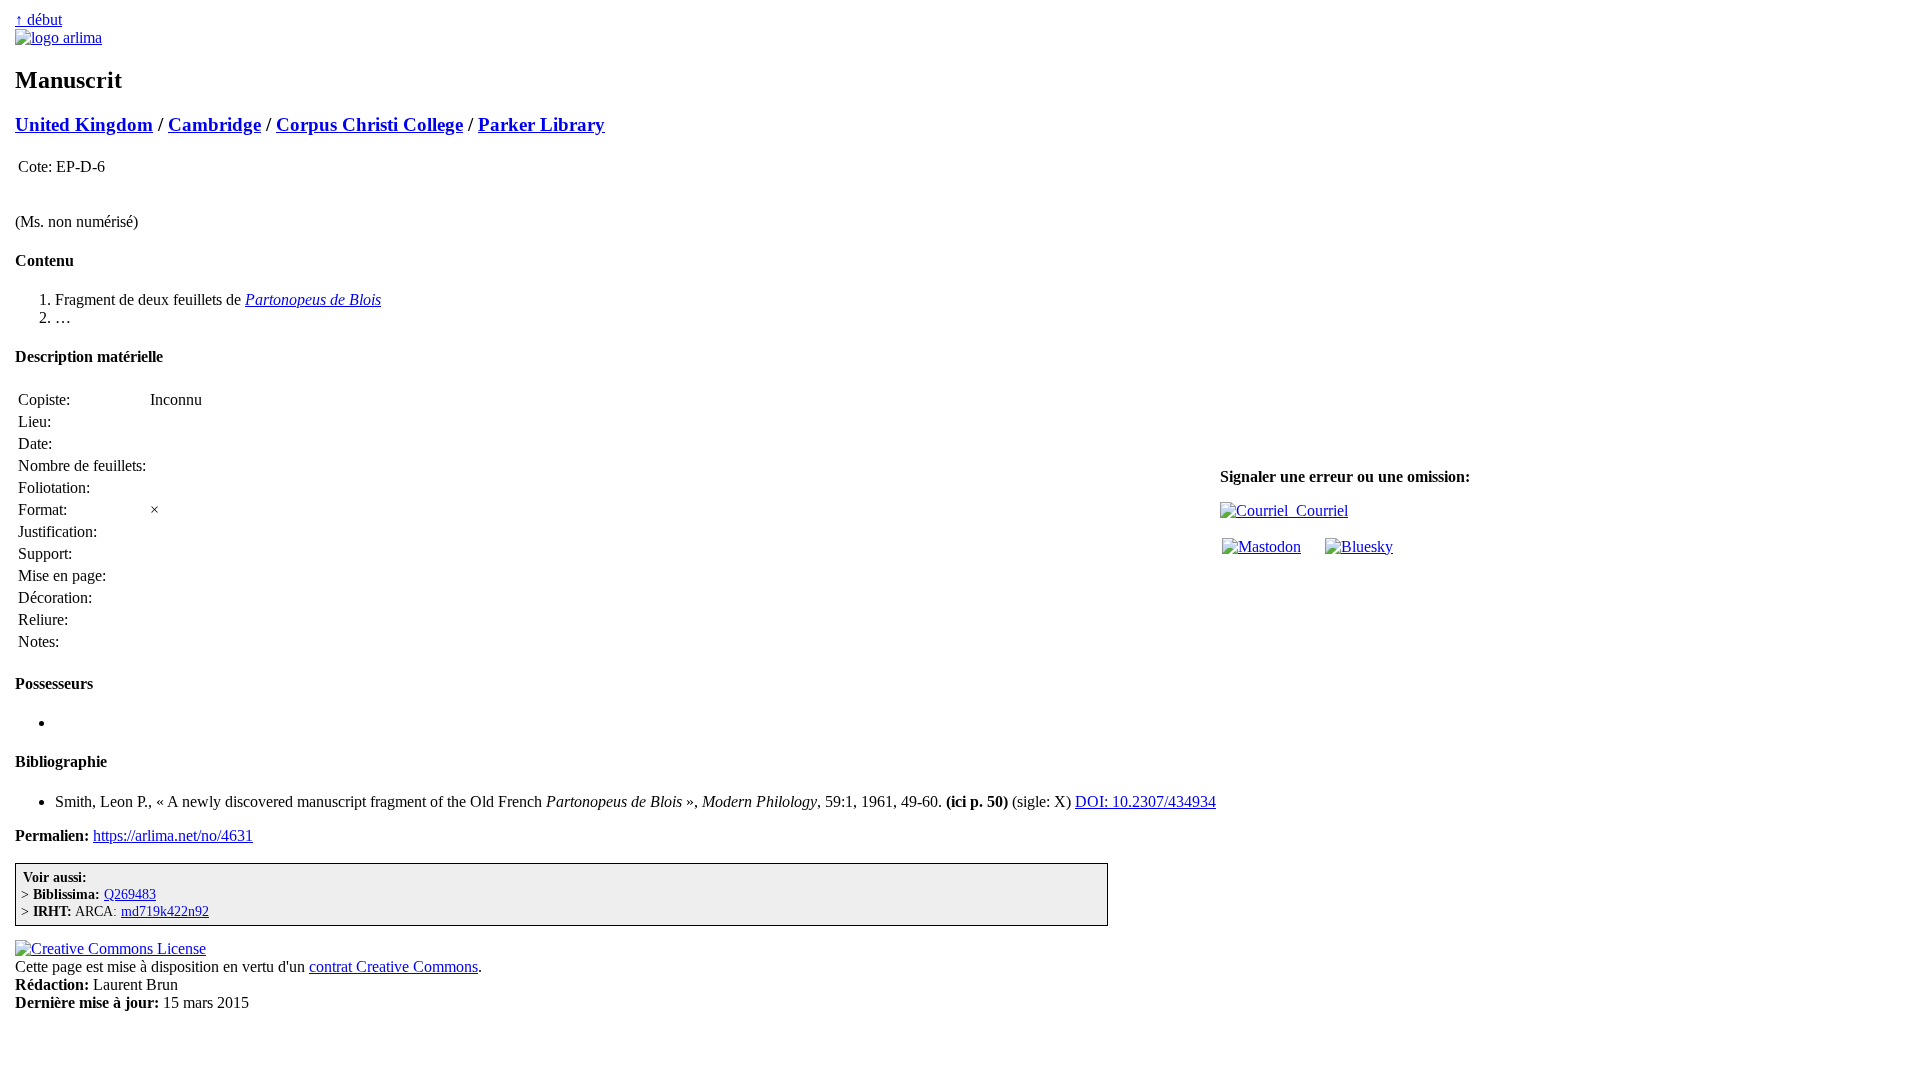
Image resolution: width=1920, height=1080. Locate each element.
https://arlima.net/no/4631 (173, 835)
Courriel (1318, 510)
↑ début (38, 19)
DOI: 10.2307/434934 (1145, 801)
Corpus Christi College (369, 124)
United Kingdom (84, 124)
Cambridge (214, 124)
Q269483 (130, 894)
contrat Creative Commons (393, 966)
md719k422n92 (165, 911)
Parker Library (541, 124)
